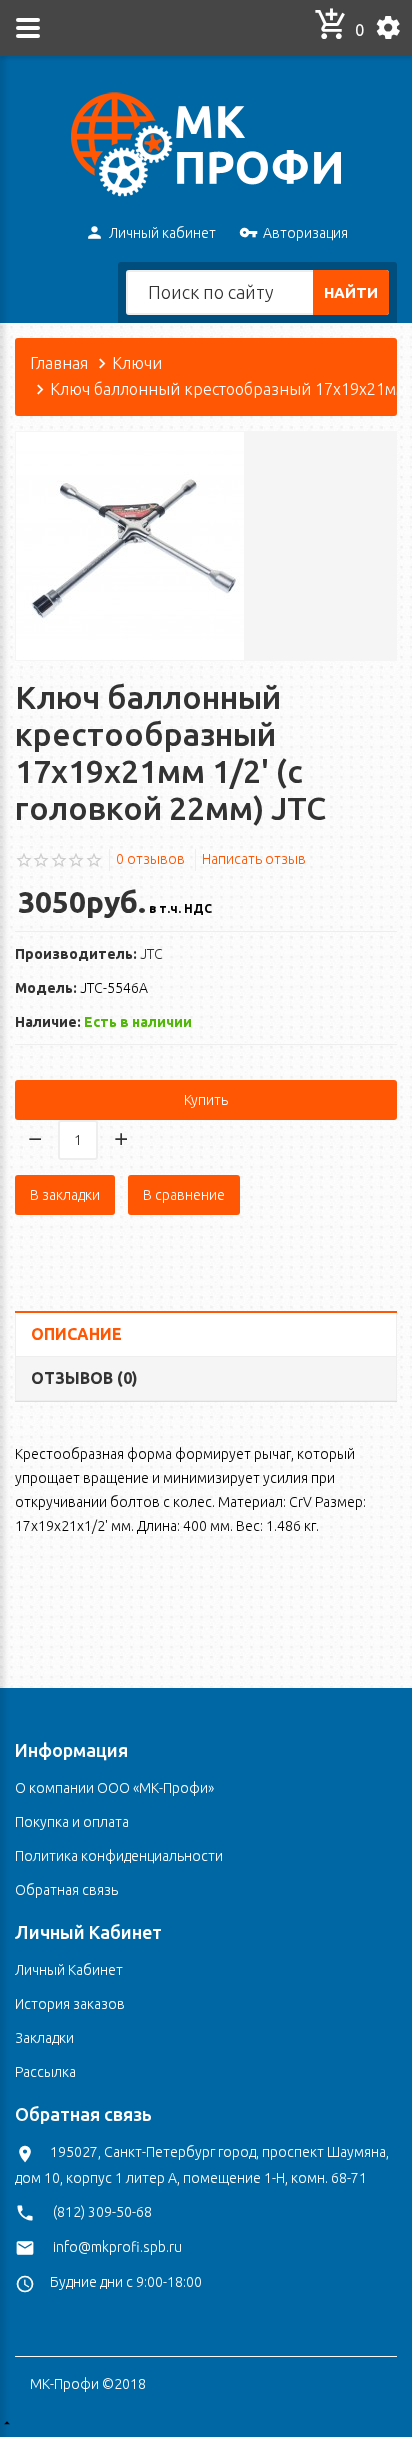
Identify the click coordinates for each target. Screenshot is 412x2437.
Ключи (137, 363)
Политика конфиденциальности (119, 1856)
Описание (76, 1334)
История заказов (70, 2004)
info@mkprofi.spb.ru (117, 2247)
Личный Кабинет (69, 1970)
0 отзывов (150, 859)
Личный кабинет (162, 233)
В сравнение (184, 1195)
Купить (206, 1100)
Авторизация (305, 233)
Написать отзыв (254, 859)
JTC (151, 954)
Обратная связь (66, 1890)
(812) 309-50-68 (102, 2212)
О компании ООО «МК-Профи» (114, 1788)
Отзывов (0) (84, 1378)
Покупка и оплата (72, 1822)
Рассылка (45, 2072)
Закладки (44, 2038)
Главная (59, 363)
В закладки (65, 1195)
